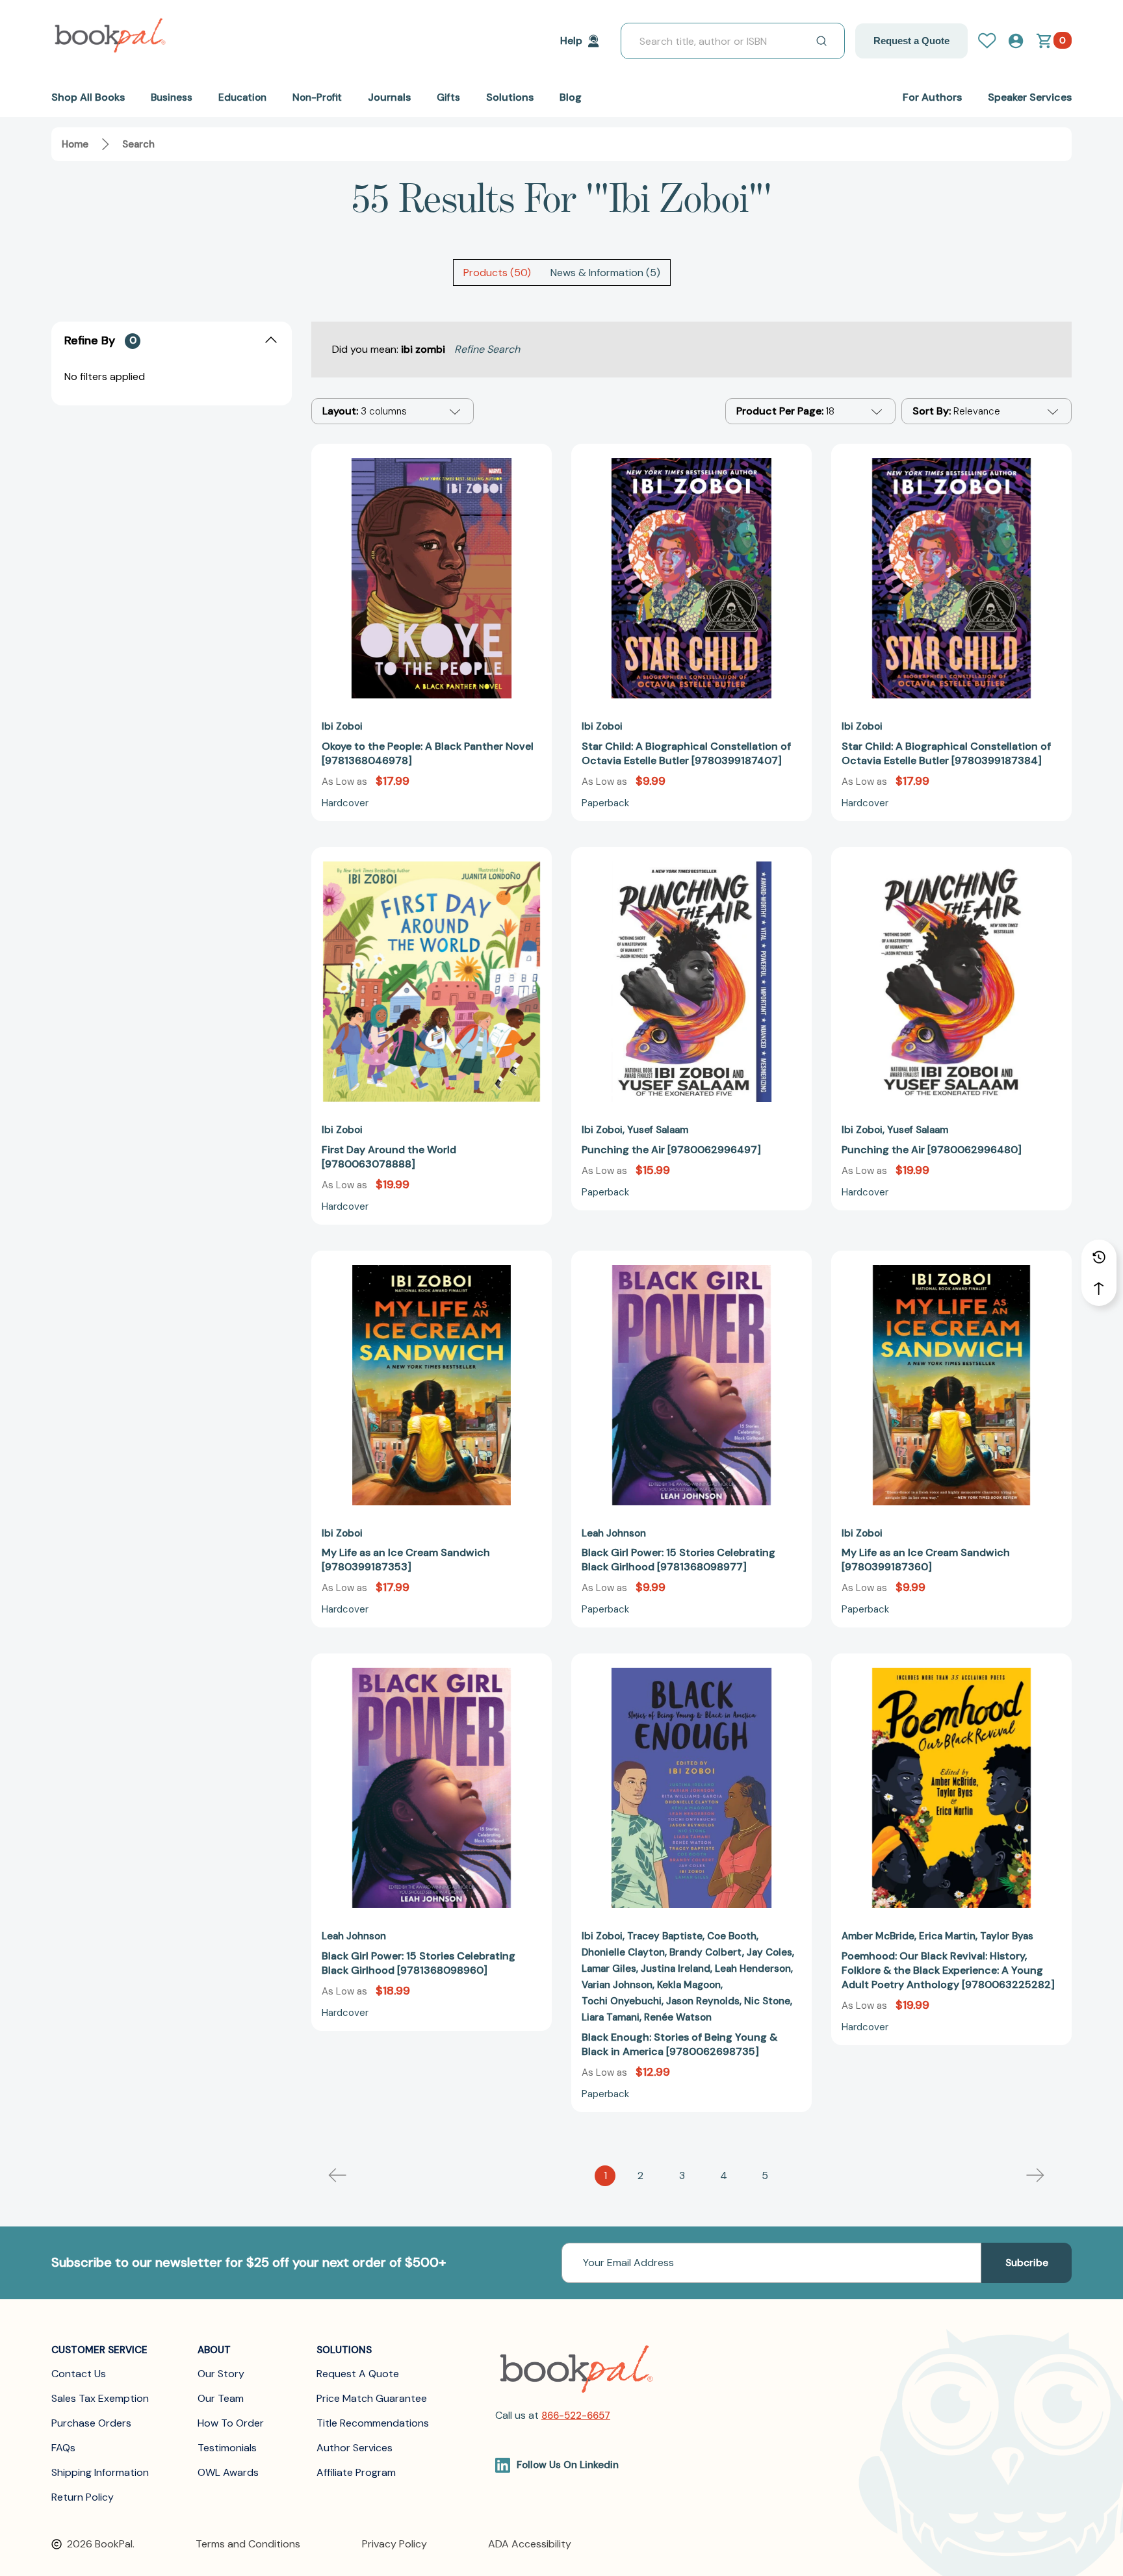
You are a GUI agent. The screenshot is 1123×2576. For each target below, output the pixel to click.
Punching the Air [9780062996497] (671, 1150)
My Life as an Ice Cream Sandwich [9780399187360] (926, 1560)
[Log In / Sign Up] (992, 41)
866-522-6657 (576, 2416)
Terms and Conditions (248, 2544)
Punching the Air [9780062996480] (932, 1150)
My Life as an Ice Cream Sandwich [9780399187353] (406, 1560)
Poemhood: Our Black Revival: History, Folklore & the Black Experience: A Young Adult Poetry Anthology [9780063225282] (948, 1970)
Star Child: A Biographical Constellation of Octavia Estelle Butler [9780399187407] (686, 753)
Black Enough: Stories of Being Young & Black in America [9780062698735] (679, 2044)
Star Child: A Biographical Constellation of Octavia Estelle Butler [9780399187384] (946, 753)
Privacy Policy (394, 2544)
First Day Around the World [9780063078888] (389, 1157)
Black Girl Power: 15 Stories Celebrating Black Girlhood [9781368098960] (419, 1963)
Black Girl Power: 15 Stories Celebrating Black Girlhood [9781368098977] (678, 1560)
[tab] (497, 273)
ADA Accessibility (530, 2544)
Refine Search (487, 349)
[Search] (821, 41)
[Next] (1035, 2176)
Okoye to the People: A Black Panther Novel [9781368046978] (428, 753)
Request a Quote (911, 41)
